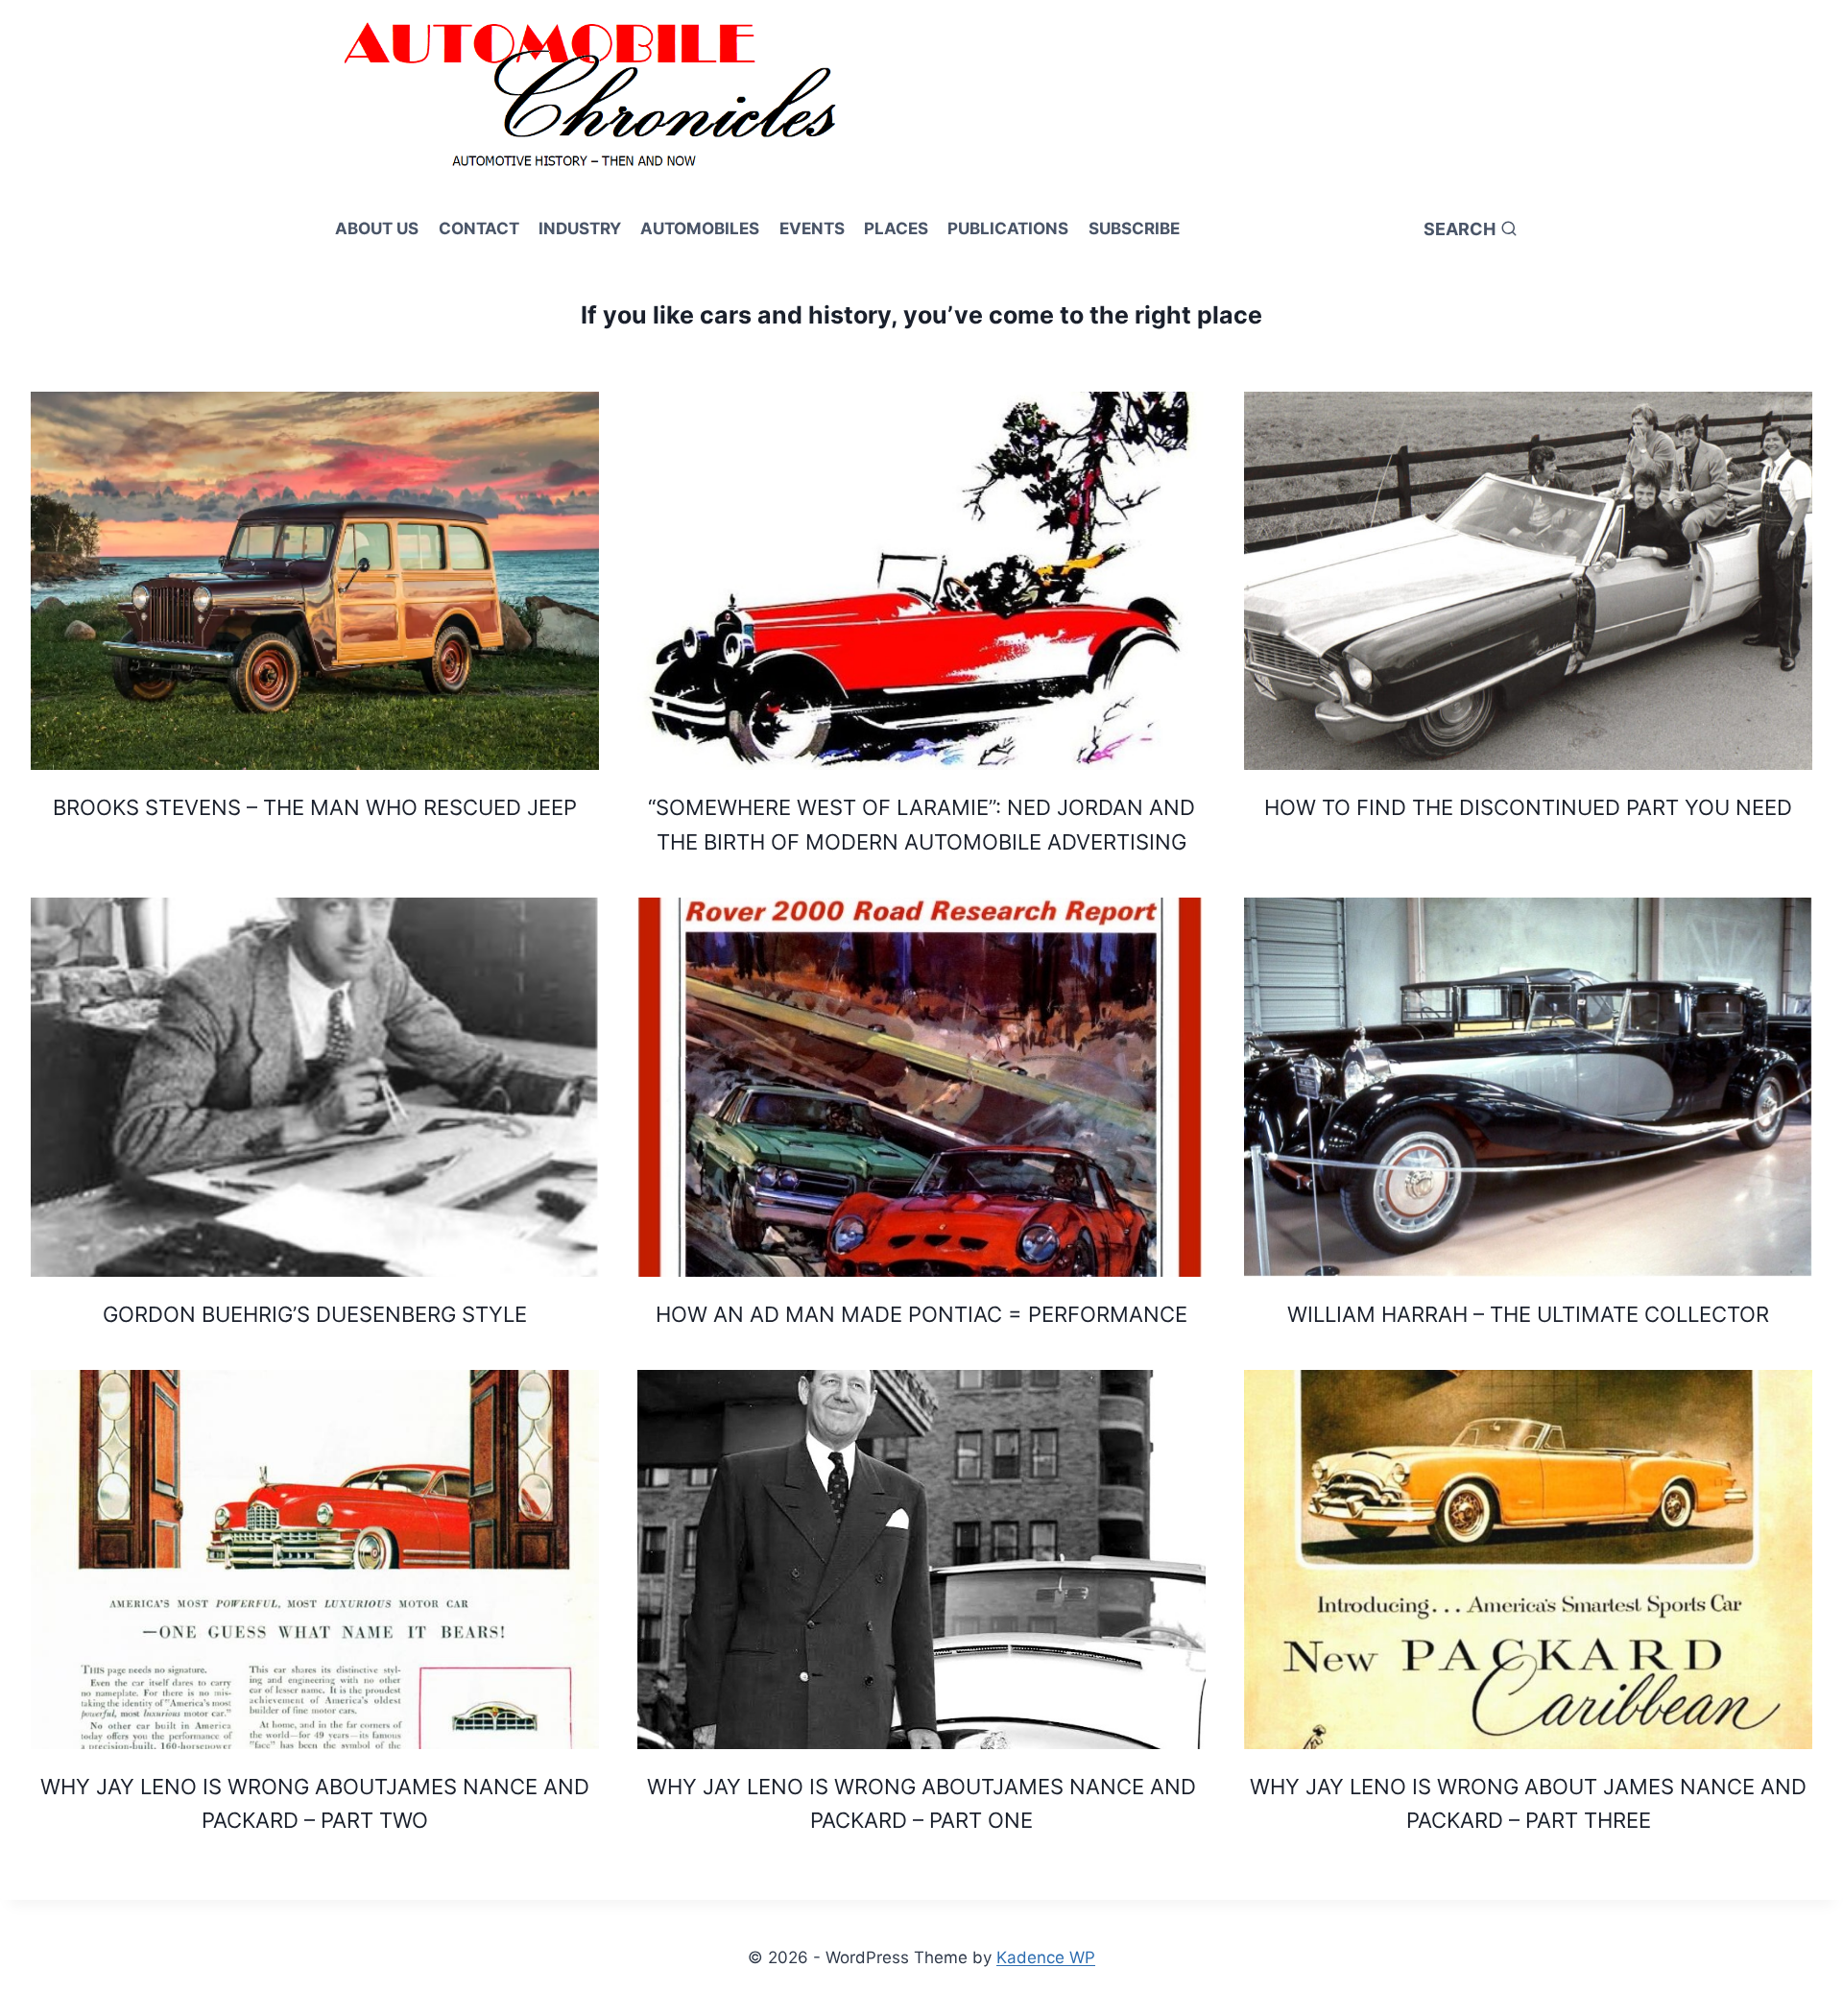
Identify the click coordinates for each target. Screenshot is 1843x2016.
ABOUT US (377, 228)
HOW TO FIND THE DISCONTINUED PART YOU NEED (1528, 807)
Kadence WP (1046, 1957)
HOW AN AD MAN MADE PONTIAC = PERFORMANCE (921, 1314)
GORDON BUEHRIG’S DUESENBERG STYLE (315, 1314)
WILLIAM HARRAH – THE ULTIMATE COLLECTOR (1528, 1314)
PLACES (896, 228)
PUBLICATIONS (1008, 228)
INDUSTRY (580, 228)
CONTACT (479, 228)
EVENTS (812, 228)
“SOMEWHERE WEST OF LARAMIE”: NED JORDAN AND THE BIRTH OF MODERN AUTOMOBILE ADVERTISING (921, 824)
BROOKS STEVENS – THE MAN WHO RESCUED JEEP (315, 807)
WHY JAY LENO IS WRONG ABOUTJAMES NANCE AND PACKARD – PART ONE (921, 1803)
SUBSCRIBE (1134, 228)
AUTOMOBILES (700, 228)
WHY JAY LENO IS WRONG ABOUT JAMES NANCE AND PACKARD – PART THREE (1528, 1803)
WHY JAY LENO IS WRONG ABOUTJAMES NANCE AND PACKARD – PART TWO (315, 1803)
